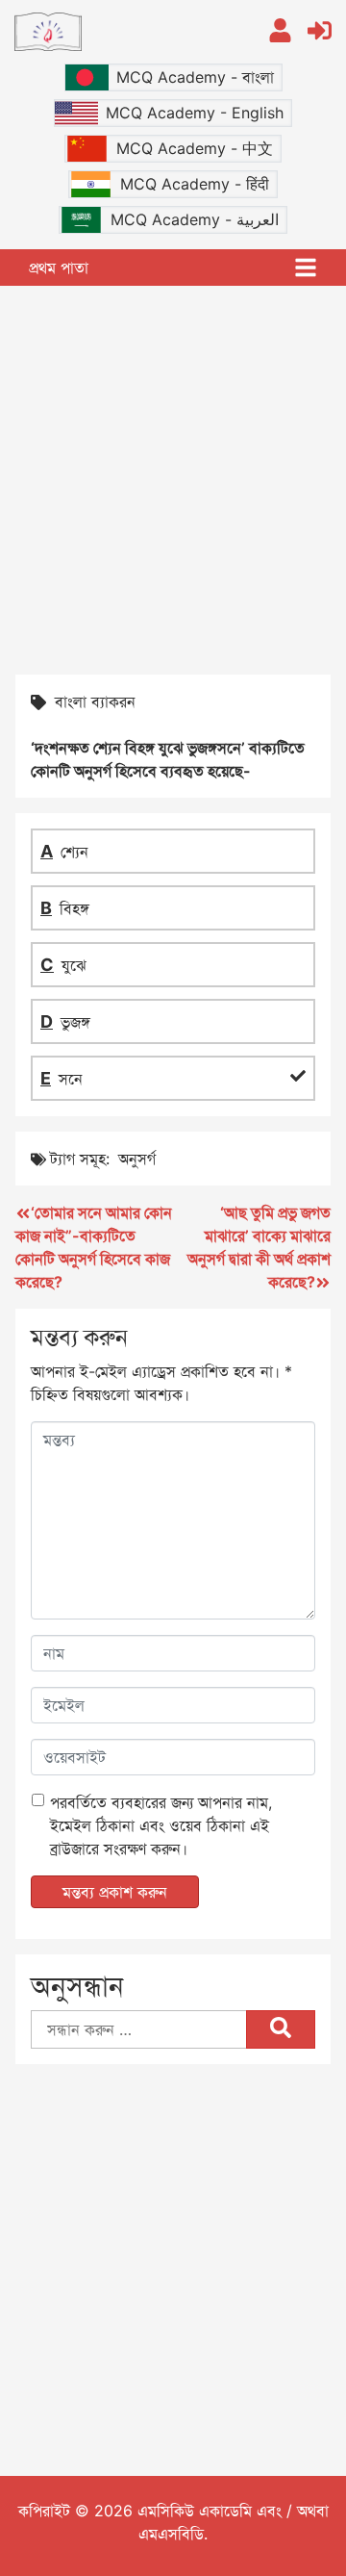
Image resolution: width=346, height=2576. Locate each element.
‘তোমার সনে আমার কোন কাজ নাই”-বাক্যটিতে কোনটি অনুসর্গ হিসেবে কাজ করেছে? (94, 1247)
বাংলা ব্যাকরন (95, 701)
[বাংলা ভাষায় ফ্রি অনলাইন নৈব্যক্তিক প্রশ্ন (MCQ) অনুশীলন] (127, 32)
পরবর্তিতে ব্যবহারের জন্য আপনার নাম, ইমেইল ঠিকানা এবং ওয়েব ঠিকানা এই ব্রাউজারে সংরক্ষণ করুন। (161, 1825)
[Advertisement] (173, 478)
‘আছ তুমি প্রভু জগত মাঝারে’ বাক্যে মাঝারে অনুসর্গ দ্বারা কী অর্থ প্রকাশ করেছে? (259, 1247)
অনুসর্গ (137, 1159)
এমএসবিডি (171, 2534)
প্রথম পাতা (59, 268)
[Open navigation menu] (306, 268)
